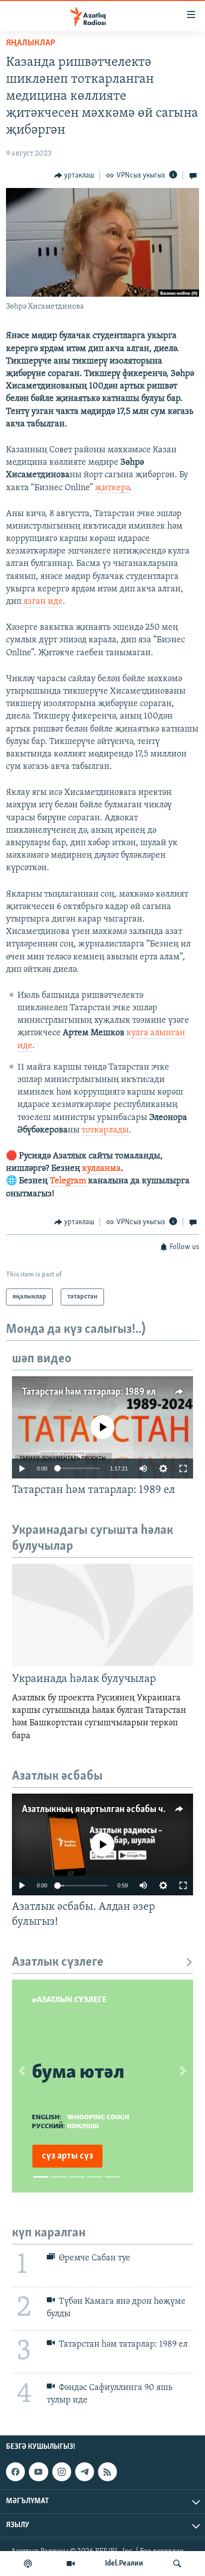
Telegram (68, 1181)
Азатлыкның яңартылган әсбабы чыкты (104, 1810)
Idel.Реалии (124, 2564)
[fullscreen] (183, 1469)
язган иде (43, 602)
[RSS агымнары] (107, 2472)
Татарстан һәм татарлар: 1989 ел (89, 1392)
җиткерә (112, 488)
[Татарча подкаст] (28, 2564)
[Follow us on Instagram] (62, 2472)
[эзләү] (177, 2564)
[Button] (74, 176)
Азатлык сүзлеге (58, 1962)
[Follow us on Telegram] (85, 2472)
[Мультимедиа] (71, 2564)
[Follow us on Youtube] (38, 2472)
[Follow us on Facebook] (15, 2472)
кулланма (102, 1169)
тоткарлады (105, 1130)
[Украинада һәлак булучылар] (102, 1615)
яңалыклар (31, 43)
